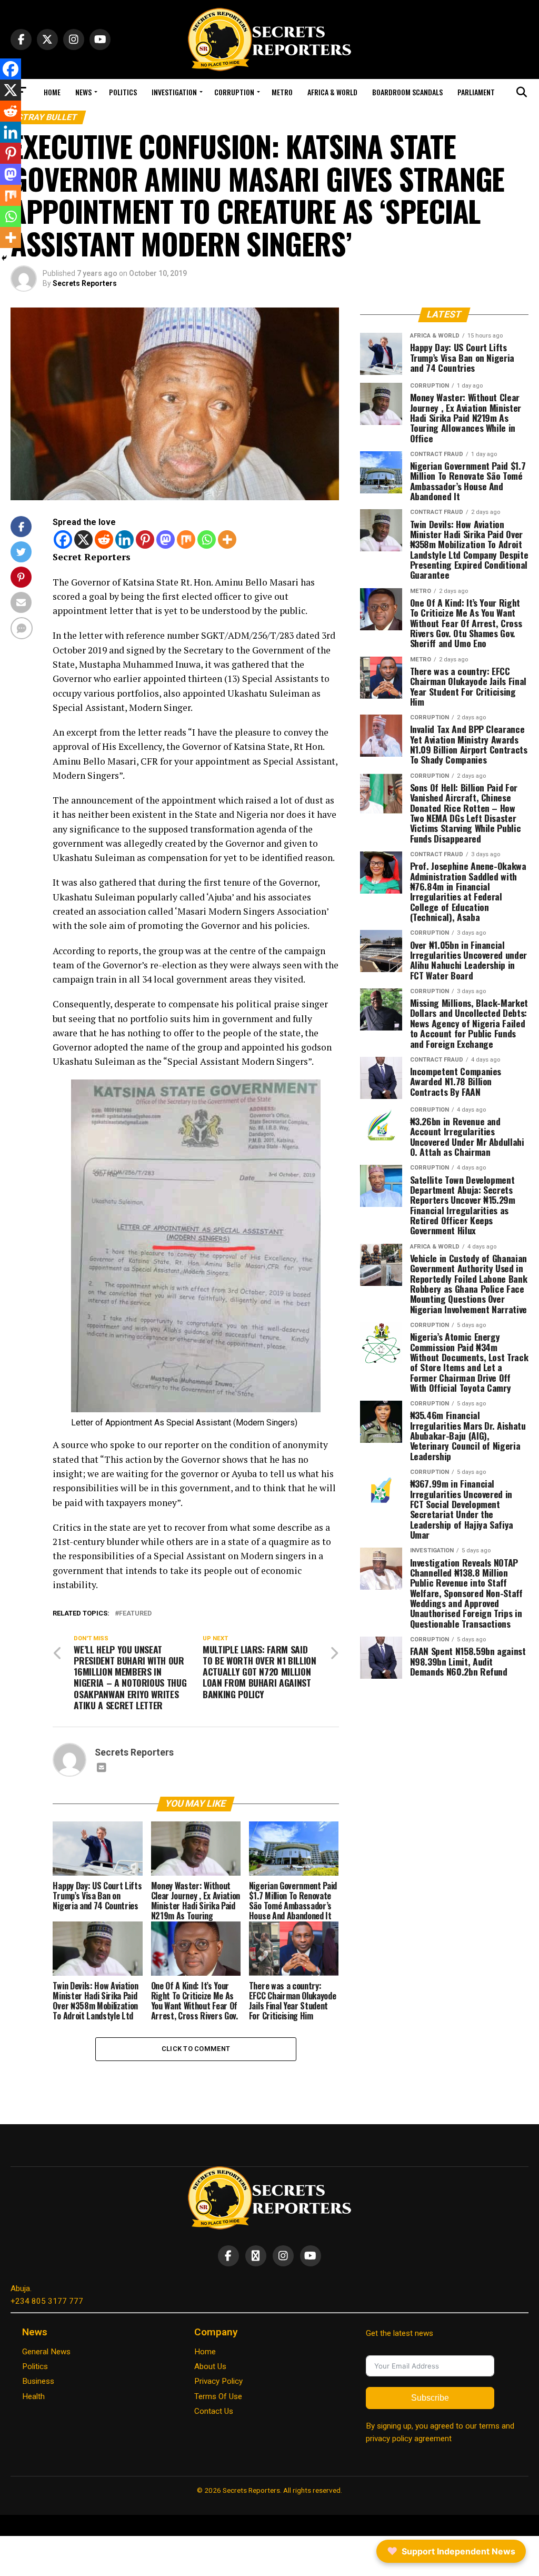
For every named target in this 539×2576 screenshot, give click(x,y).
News (83, 92)
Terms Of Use (218, 2396)
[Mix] (186, 539)
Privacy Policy (218, 2381)
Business (38, 2381)
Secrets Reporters (85, 283)
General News (46, 2352)
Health (33, 2396)
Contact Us (214, 2411)
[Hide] (4, 258)
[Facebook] (63, 539)
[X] (83, 539)
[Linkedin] (124, 539)
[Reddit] (104, 539)
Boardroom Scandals (407, 92)
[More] (227, 539)
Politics (123, 92)
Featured (135, 1614)
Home (52, 92)
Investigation (174, 92)
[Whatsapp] (207, 539)
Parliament (476, 92)
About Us (210, 2366)
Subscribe (430, 2398)
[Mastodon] (166, 539)
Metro (282, 92)
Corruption (234, 92)
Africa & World (332, 92)
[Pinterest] (145, 539)
